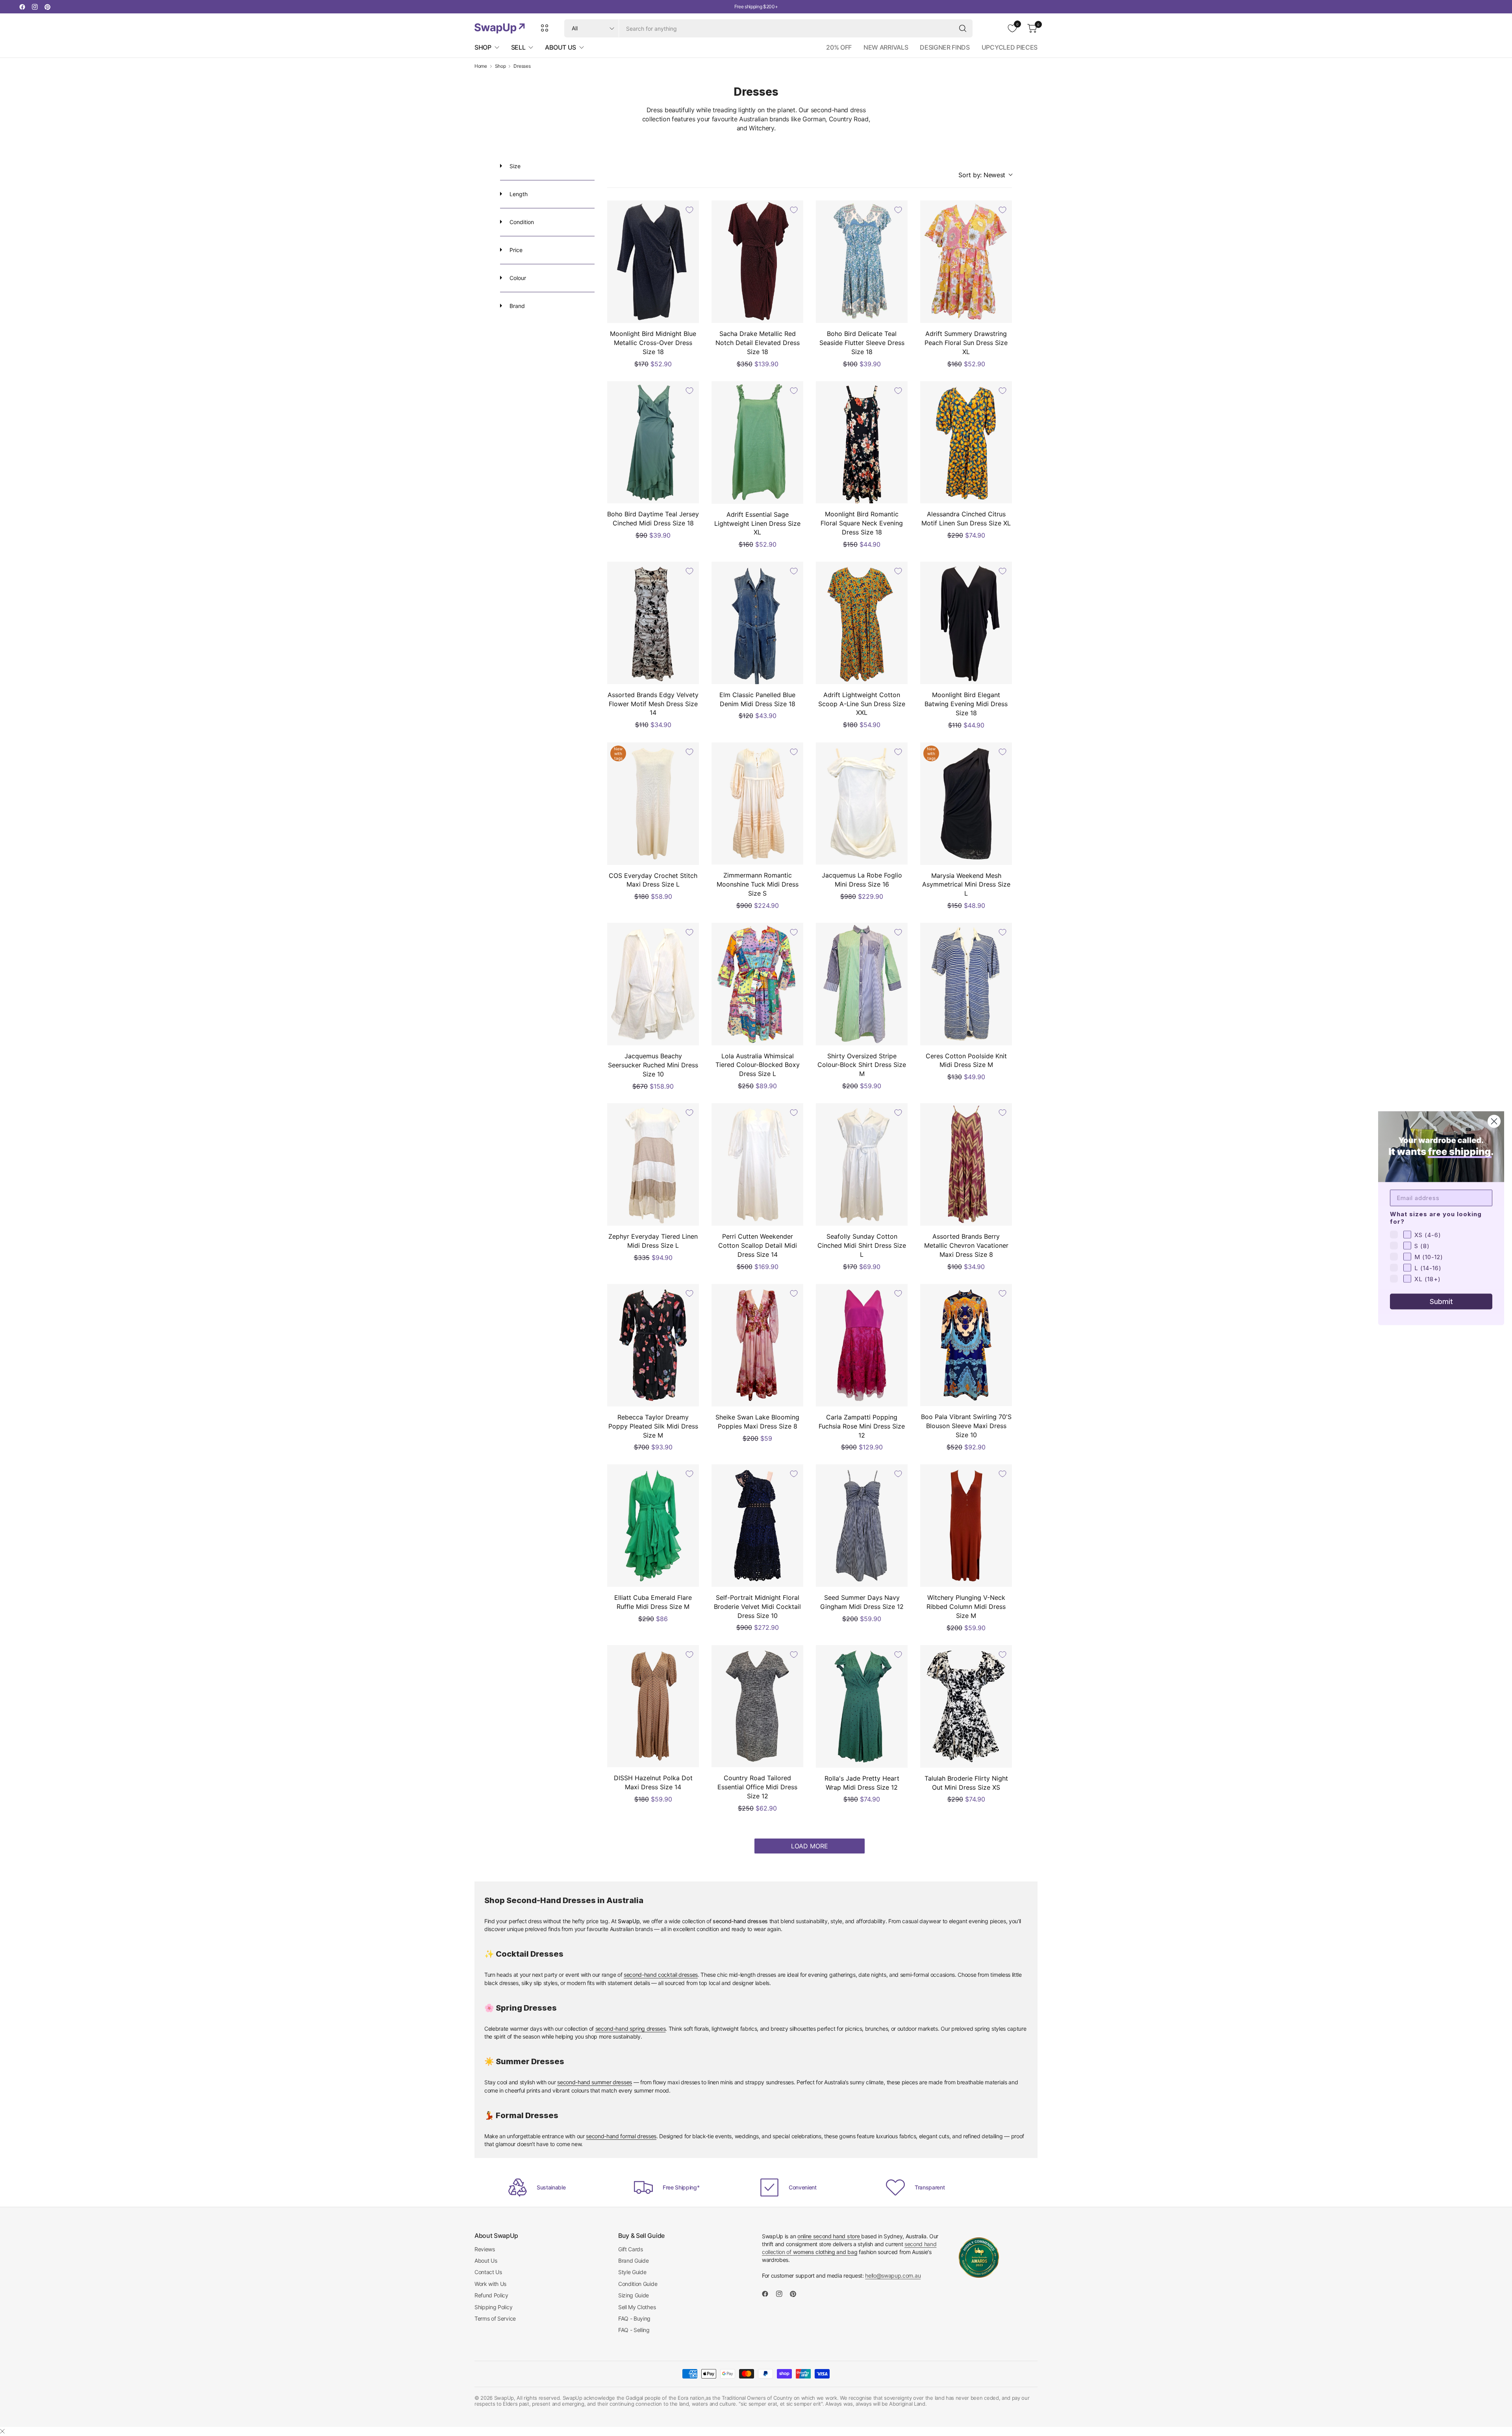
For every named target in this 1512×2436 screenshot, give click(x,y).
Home (481, 66)
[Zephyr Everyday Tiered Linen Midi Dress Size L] (653, 1164)
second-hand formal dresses (621, 2136)
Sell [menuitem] (518, 47)
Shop (500, 66)
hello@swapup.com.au (893, 2276)
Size (514, 166)
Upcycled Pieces (1010, 47)
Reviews (485, 2249)
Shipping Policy (493, 2307)
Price (515, 250)
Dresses (522, 66)
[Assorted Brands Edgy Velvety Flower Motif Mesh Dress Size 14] (653, 623)
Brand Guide (633, 2261)
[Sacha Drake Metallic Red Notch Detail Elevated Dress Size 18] (757, 262)
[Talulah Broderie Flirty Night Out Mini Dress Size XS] (966, 1706)
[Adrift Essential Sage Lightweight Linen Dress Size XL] (757, 442)
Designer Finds (945, 47)
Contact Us (488, 2272)
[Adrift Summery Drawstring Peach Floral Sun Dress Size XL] (966, 262)
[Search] (963, 28)
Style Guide (632, 2272)
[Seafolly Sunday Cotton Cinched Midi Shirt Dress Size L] (862, 1164)
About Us (486, 2261)
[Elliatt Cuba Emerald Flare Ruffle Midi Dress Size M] (653, 1526)
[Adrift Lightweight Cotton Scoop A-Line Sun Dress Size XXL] (862, 623)
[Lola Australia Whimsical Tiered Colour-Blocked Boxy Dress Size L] (757, 984)
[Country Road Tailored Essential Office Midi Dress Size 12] (757, 1706)
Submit (1441, 1301)
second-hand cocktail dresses (661, 1975)
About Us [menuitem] (560, 47)
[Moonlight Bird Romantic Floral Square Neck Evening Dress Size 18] (862, 442)
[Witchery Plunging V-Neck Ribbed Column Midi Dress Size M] (966, 1526)
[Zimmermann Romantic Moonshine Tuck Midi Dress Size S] (757, 804)
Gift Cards (631, 2249)
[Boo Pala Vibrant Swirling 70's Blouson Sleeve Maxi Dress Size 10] (966, 1345)
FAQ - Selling (634, 2330)
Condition (521, 222)
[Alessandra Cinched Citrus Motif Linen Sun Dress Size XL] (966, 442)
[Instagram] (35, 7)
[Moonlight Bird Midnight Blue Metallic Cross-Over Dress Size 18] (653, 262)
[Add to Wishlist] (689, 210)
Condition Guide (638, 2284)
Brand (516, 306)
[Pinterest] (47, 7)
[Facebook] (22, 7)
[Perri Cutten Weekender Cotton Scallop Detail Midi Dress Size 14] (757, 1164)
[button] (985, 175)
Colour (517, 278)
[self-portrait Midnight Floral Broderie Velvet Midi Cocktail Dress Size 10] (757, 1526)
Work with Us (490, 2284)
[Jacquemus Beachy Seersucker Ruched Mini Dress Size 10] (653, 984)
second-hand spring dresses (631, 2029)
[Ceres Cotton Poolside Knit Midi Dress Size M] (966, 984)
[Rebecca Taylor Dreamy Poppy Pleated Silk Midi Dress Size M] (653, 1345)
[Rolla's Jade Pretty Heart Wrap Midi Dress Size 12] (862, 1706)
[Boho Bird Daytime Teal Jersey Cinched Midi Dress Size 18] (653, 442)
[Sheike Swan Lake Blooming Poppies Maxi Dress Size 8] (757, 1345)
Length (518, 194)
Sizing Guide (634, 2295)
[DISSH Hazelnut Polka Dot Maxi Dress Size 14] (653, 1706)
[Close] (2, 2431)
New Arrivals (886, 47)
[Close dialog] (1494, 1121)
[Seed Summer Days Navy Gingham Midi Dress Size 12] (862, 1526)
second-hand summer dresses (595, 2082)
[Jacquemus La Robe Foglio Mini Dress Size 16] (862, 804)
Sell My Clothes (637, 2307)
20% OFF (839, 47)
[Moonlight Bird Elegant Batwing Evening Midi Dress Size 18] (966, 623)
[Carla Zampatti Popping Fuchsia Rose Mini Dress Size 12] (862, 1345)
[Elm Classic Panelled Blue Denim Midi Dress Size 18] (757, 623)
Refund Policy (491, 2295)
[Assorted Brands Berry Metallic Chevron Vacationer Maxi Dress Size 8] (966, 1164)
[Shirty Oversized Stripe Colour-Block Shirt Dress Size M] (862, 984)
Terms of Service (495, 2318)
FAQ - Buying (634, 2318)
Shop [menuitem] (483, 47)
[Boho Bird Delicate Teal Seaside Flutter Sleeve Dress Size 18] (862, 262)
